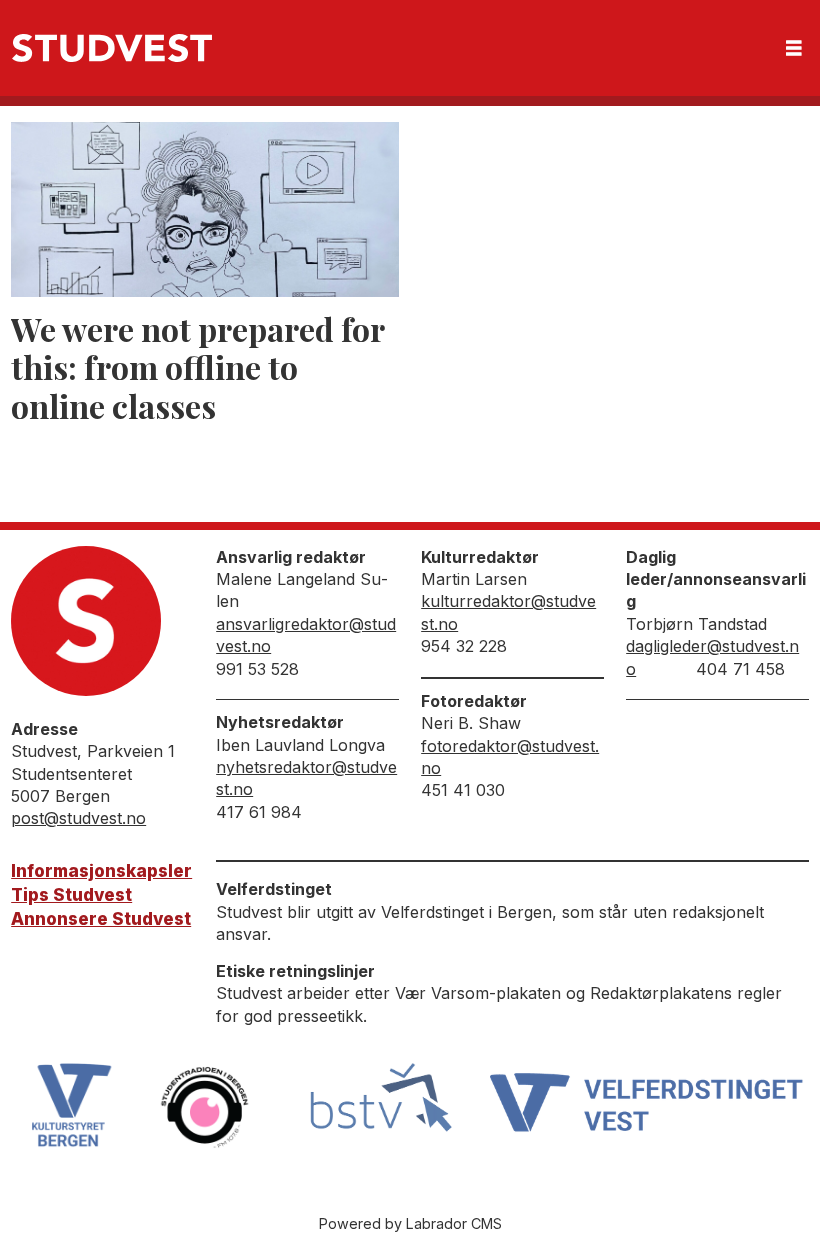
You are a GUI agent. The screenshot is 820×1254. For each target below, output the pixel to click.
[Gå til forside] (112, 48)
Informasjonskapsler (101, 871)
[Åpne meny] (794, 48)
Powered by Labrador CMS (410, 1223)
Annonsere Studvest (101, 919)
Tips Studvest (71, 895)
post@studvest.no (78, 818)
